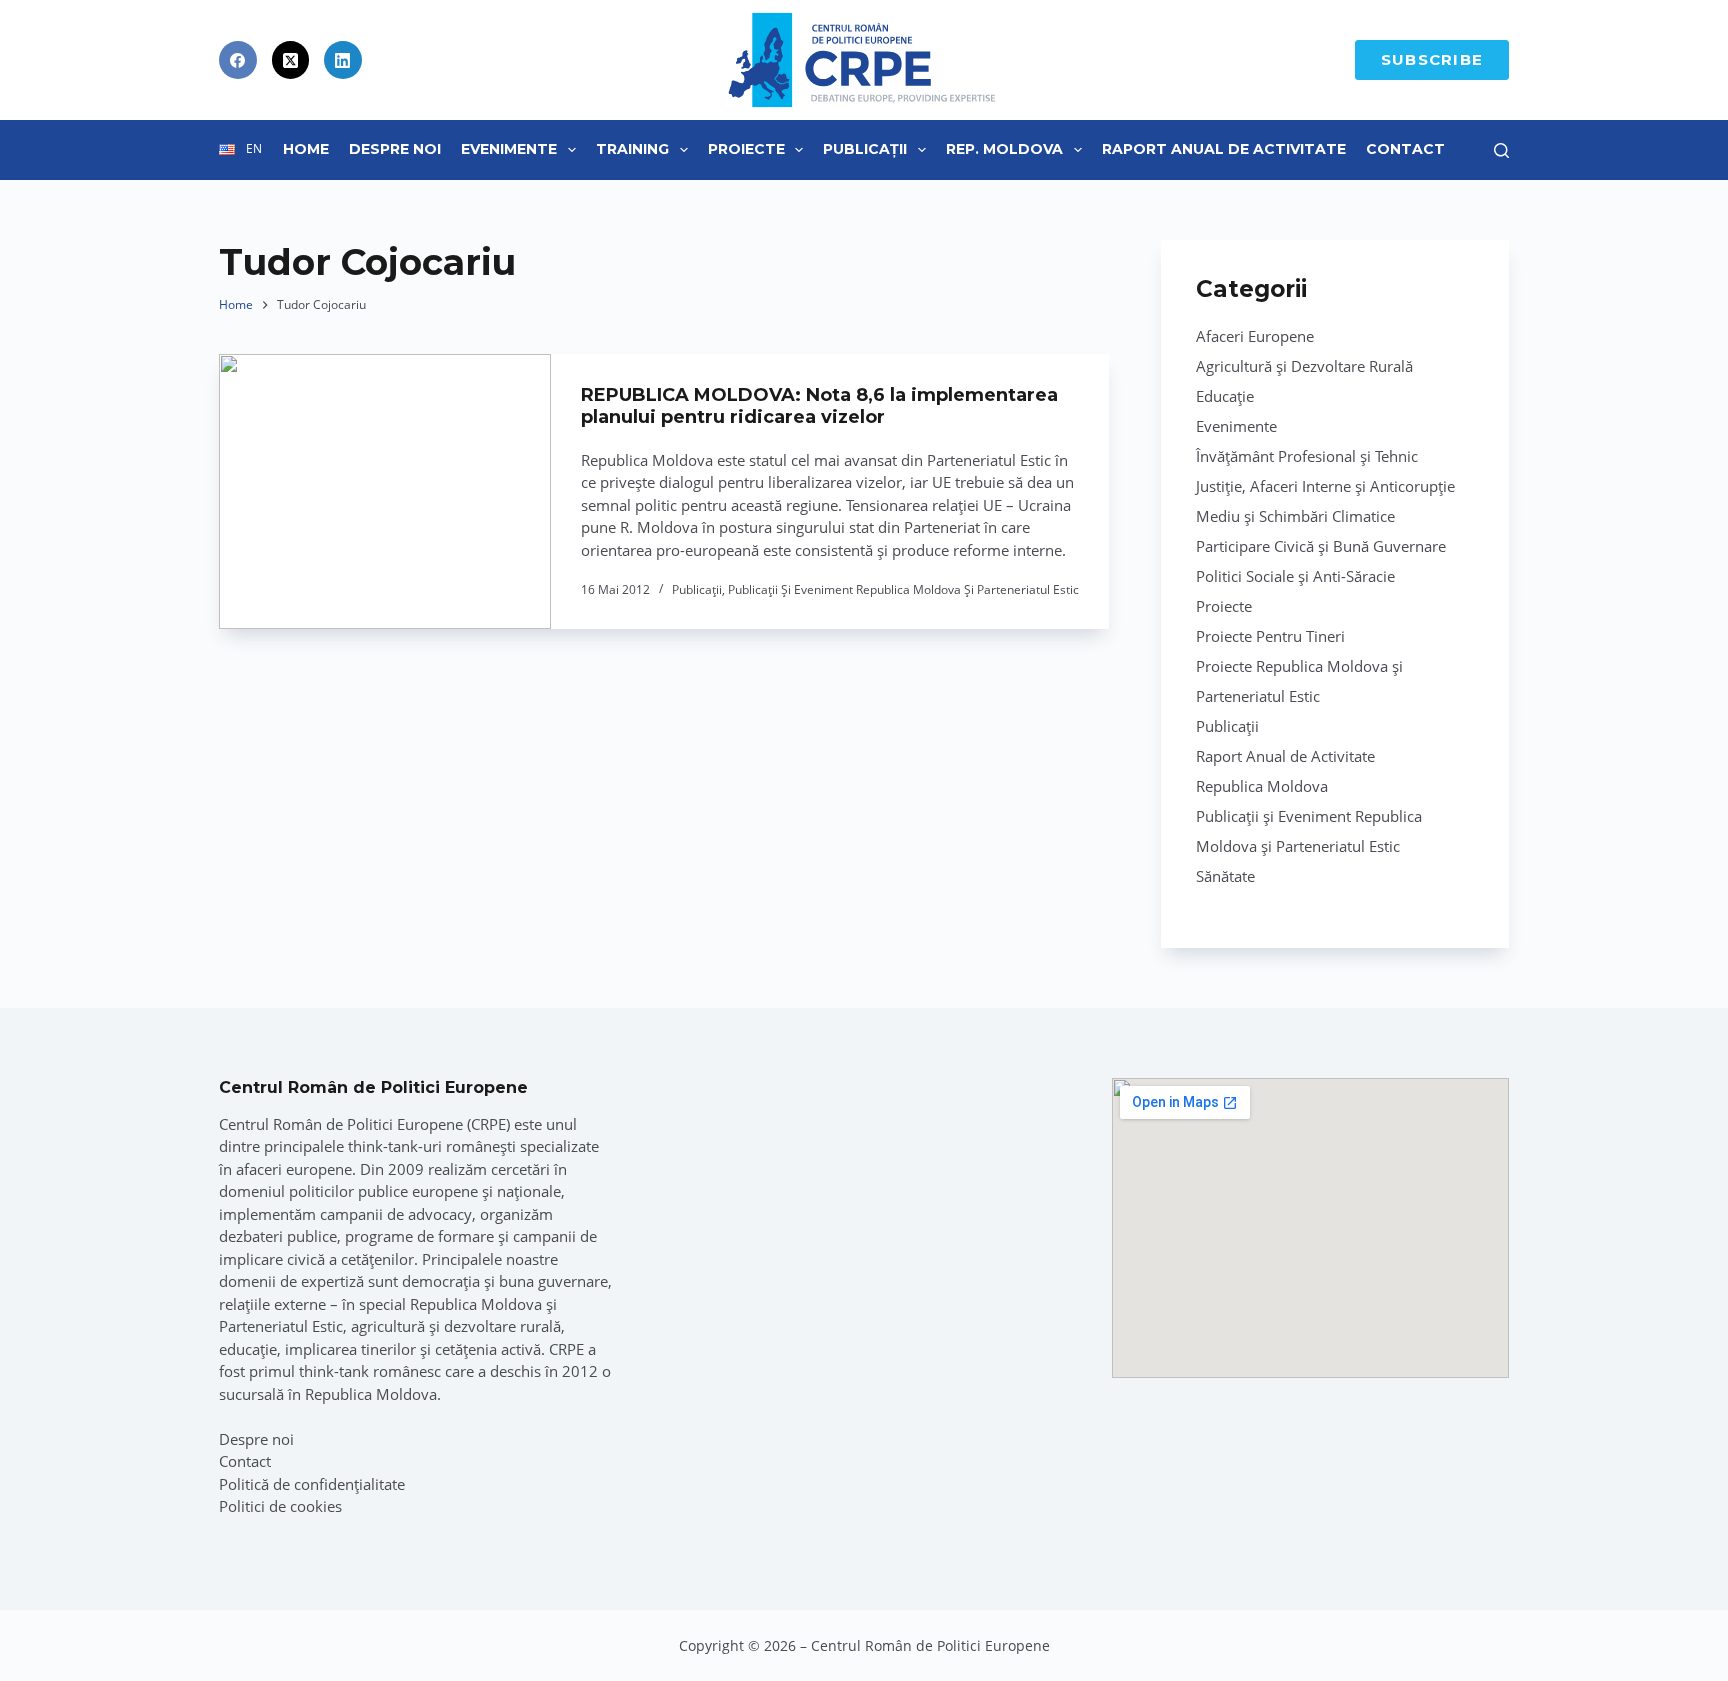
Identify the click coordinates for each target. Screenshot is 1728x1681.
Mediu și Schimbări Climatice (1295, 516)
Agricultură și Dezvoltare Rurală (1304, 366)
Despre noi (256, 1439)
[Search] (1501, 150)
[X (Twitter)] (291, 60)
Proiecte (746, 149)
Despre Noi (395, 149)
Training (632, 149)
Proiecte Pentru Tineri (1270, 636)
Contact (1405, 149)
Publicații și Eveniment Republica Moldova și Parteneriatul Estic (903, 589)
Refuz (240, 1619)
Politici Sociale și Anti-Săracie (1295, 576)
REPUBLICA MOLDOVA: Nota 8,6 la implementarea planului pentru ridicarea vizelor (819, 406)
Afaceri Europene (1255, 336)
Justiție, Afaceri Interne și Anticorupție (1325, 486)
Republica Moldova (1262, 786)
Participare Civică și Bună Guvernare (1321, 546)
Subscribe (1432, 59)
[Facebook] (238, 60)
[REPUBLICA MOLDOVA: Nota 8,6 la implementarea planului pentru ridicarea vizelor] (385, 492)
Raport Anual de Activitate (1224, 149)
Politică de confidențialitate (312, 1484)
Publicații (865, 149)
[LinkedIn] (343, 60)
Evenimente (509, 149)
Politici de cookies (280, 1506)
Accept (116, 1619)
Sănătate (1225, 876)
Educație (1225, 396)
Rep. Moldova (1004, 149)
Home (306, 149)
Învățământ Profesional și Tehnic (1307, 456)
